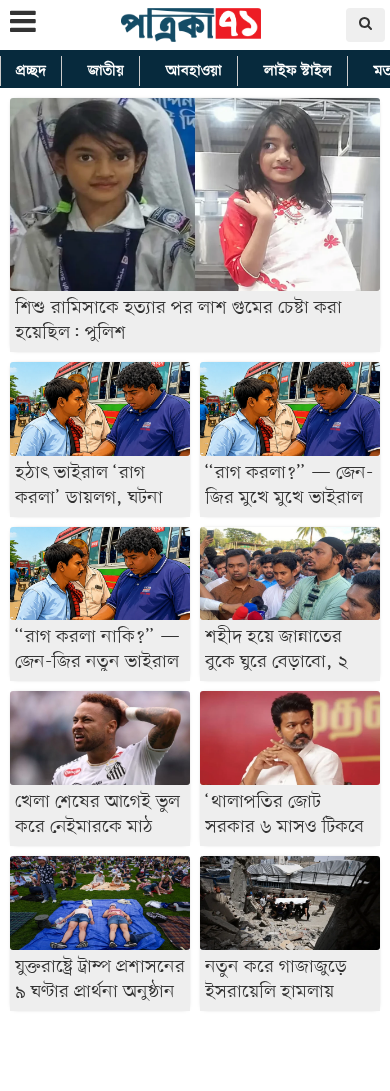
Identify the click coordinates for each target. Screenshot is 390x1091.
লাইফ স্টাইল (298, 71)
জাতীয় (106, 71)
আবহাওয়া (194, 71)
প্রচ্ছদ (31, 71)
